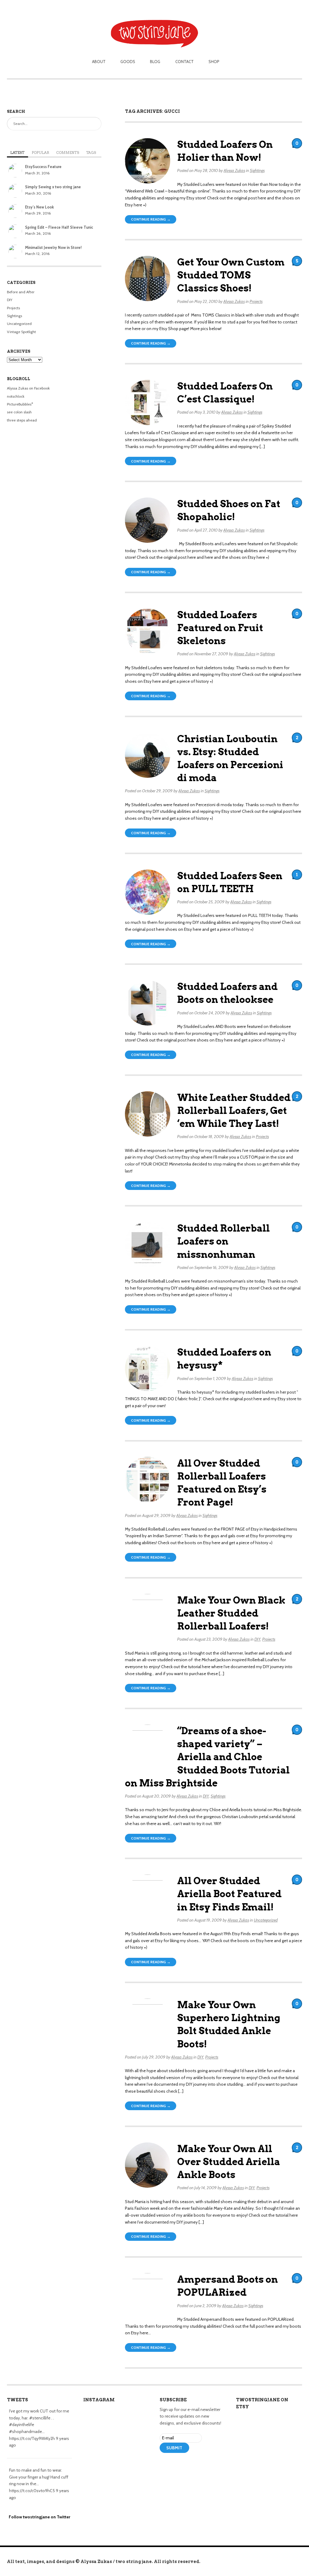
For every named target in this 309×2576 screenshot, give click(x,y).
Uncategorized (266, 1920)
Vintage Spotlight (21, 332)
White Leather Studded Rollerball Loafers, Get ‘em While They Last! (234, 1111)
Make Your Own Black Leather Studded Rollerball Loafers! (231, 1613)
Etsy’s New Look (39, 207)
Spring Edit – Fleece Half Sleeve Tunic (59, 227)
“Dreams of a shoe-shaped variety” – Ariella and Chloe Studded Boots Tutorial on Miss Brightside (207, 1757)
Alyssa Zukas (234, 170)
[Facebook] (181, 2465)
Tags (91, 153)
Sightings (257, 170)
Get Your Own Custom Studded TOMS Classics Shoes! (231, 275)
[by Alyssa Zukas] (155, 25)
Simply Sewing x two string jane (53, 187)
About (99, 62)
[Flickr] (190, 2465)
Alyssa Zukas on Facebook (28, 388)
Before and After (21, 292)
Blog (155, 62)
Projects (256, 301)
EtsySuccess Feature (43, 167)
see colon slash (19, 412)
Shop (214, 62)
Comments (68, 153)
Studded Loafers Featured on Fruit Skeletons (220, 628)
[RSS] (164, 2465)
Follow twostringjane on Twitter (40, 2517)
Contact (185, 62)
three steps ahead (22, 420)
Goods (128, 62)
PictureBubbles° (20, 404)
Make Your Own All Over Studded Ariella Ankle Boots (229, 2162)
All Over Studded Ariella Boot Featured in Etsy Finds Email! (229, 1894)
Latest (17, 153)
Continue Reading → (151, 219)
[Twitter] (172, 2465)
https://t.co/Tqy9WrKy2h (32, 2438)
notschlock (16, 396)
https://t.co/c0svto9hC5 (32, 2491)
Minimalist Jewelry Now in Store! (53, 248)
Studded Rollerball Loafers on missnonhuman (223, 1241)
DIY (257, 1639)
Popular (40, 153)
